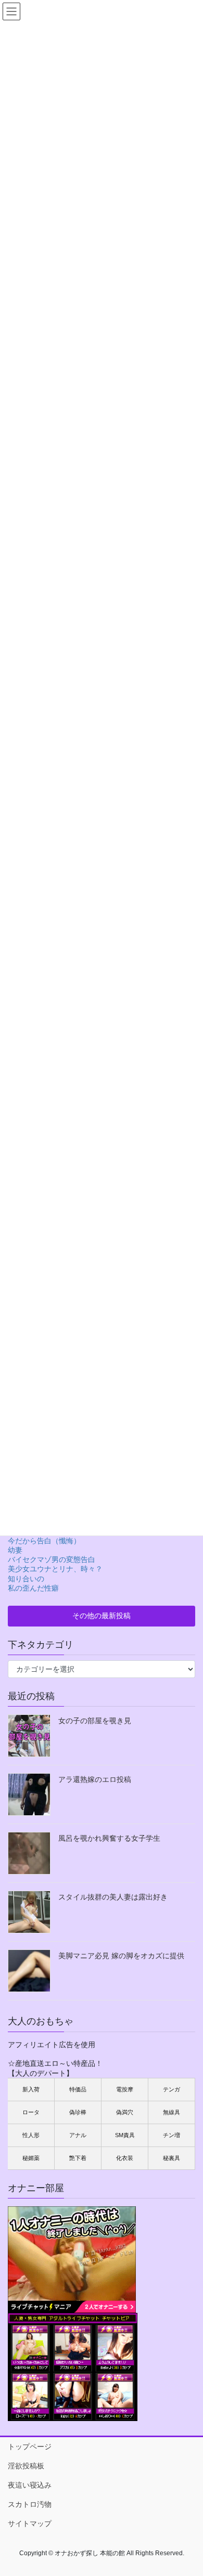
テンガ (172, 2089)
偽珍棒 (78, 2112)
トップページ (30, 2447)
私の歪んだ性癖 (33, 1588)
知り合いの (26, 1579)
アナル (78, 2135)
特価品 (78, 2089)
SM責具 (125, 2135)
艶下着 (78, 2158)
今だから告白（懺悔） (44, 1541)
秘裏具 (172, 2158)
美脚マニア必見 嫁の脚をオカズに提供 (121, 1956)
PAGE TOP (188, 2488)
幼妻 (15, 1550)
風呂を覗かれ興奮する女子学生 (109, 1838)
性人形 (31, 2135)
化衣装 (125, 2158)
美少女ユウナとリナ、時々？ (55, 1569)
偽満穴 (125, 2112)
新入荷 (31, 2089)
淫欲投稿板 (26, 2466)
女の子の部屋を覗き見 (95, 1721)
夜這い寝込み (30, 2485)
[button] (102, 1616)
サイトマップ (30, 2523)
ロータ (31, 2112)
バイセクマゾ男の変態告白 (52, 1559)
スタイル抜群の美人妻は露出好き (113, 1897)
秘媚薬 (31, 2158)
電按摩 (125, 2089)
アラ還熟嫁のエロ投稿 (95, 1779)
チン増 (172, 2135)
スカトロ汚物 (30, 2504)
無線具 (172, 2112)
